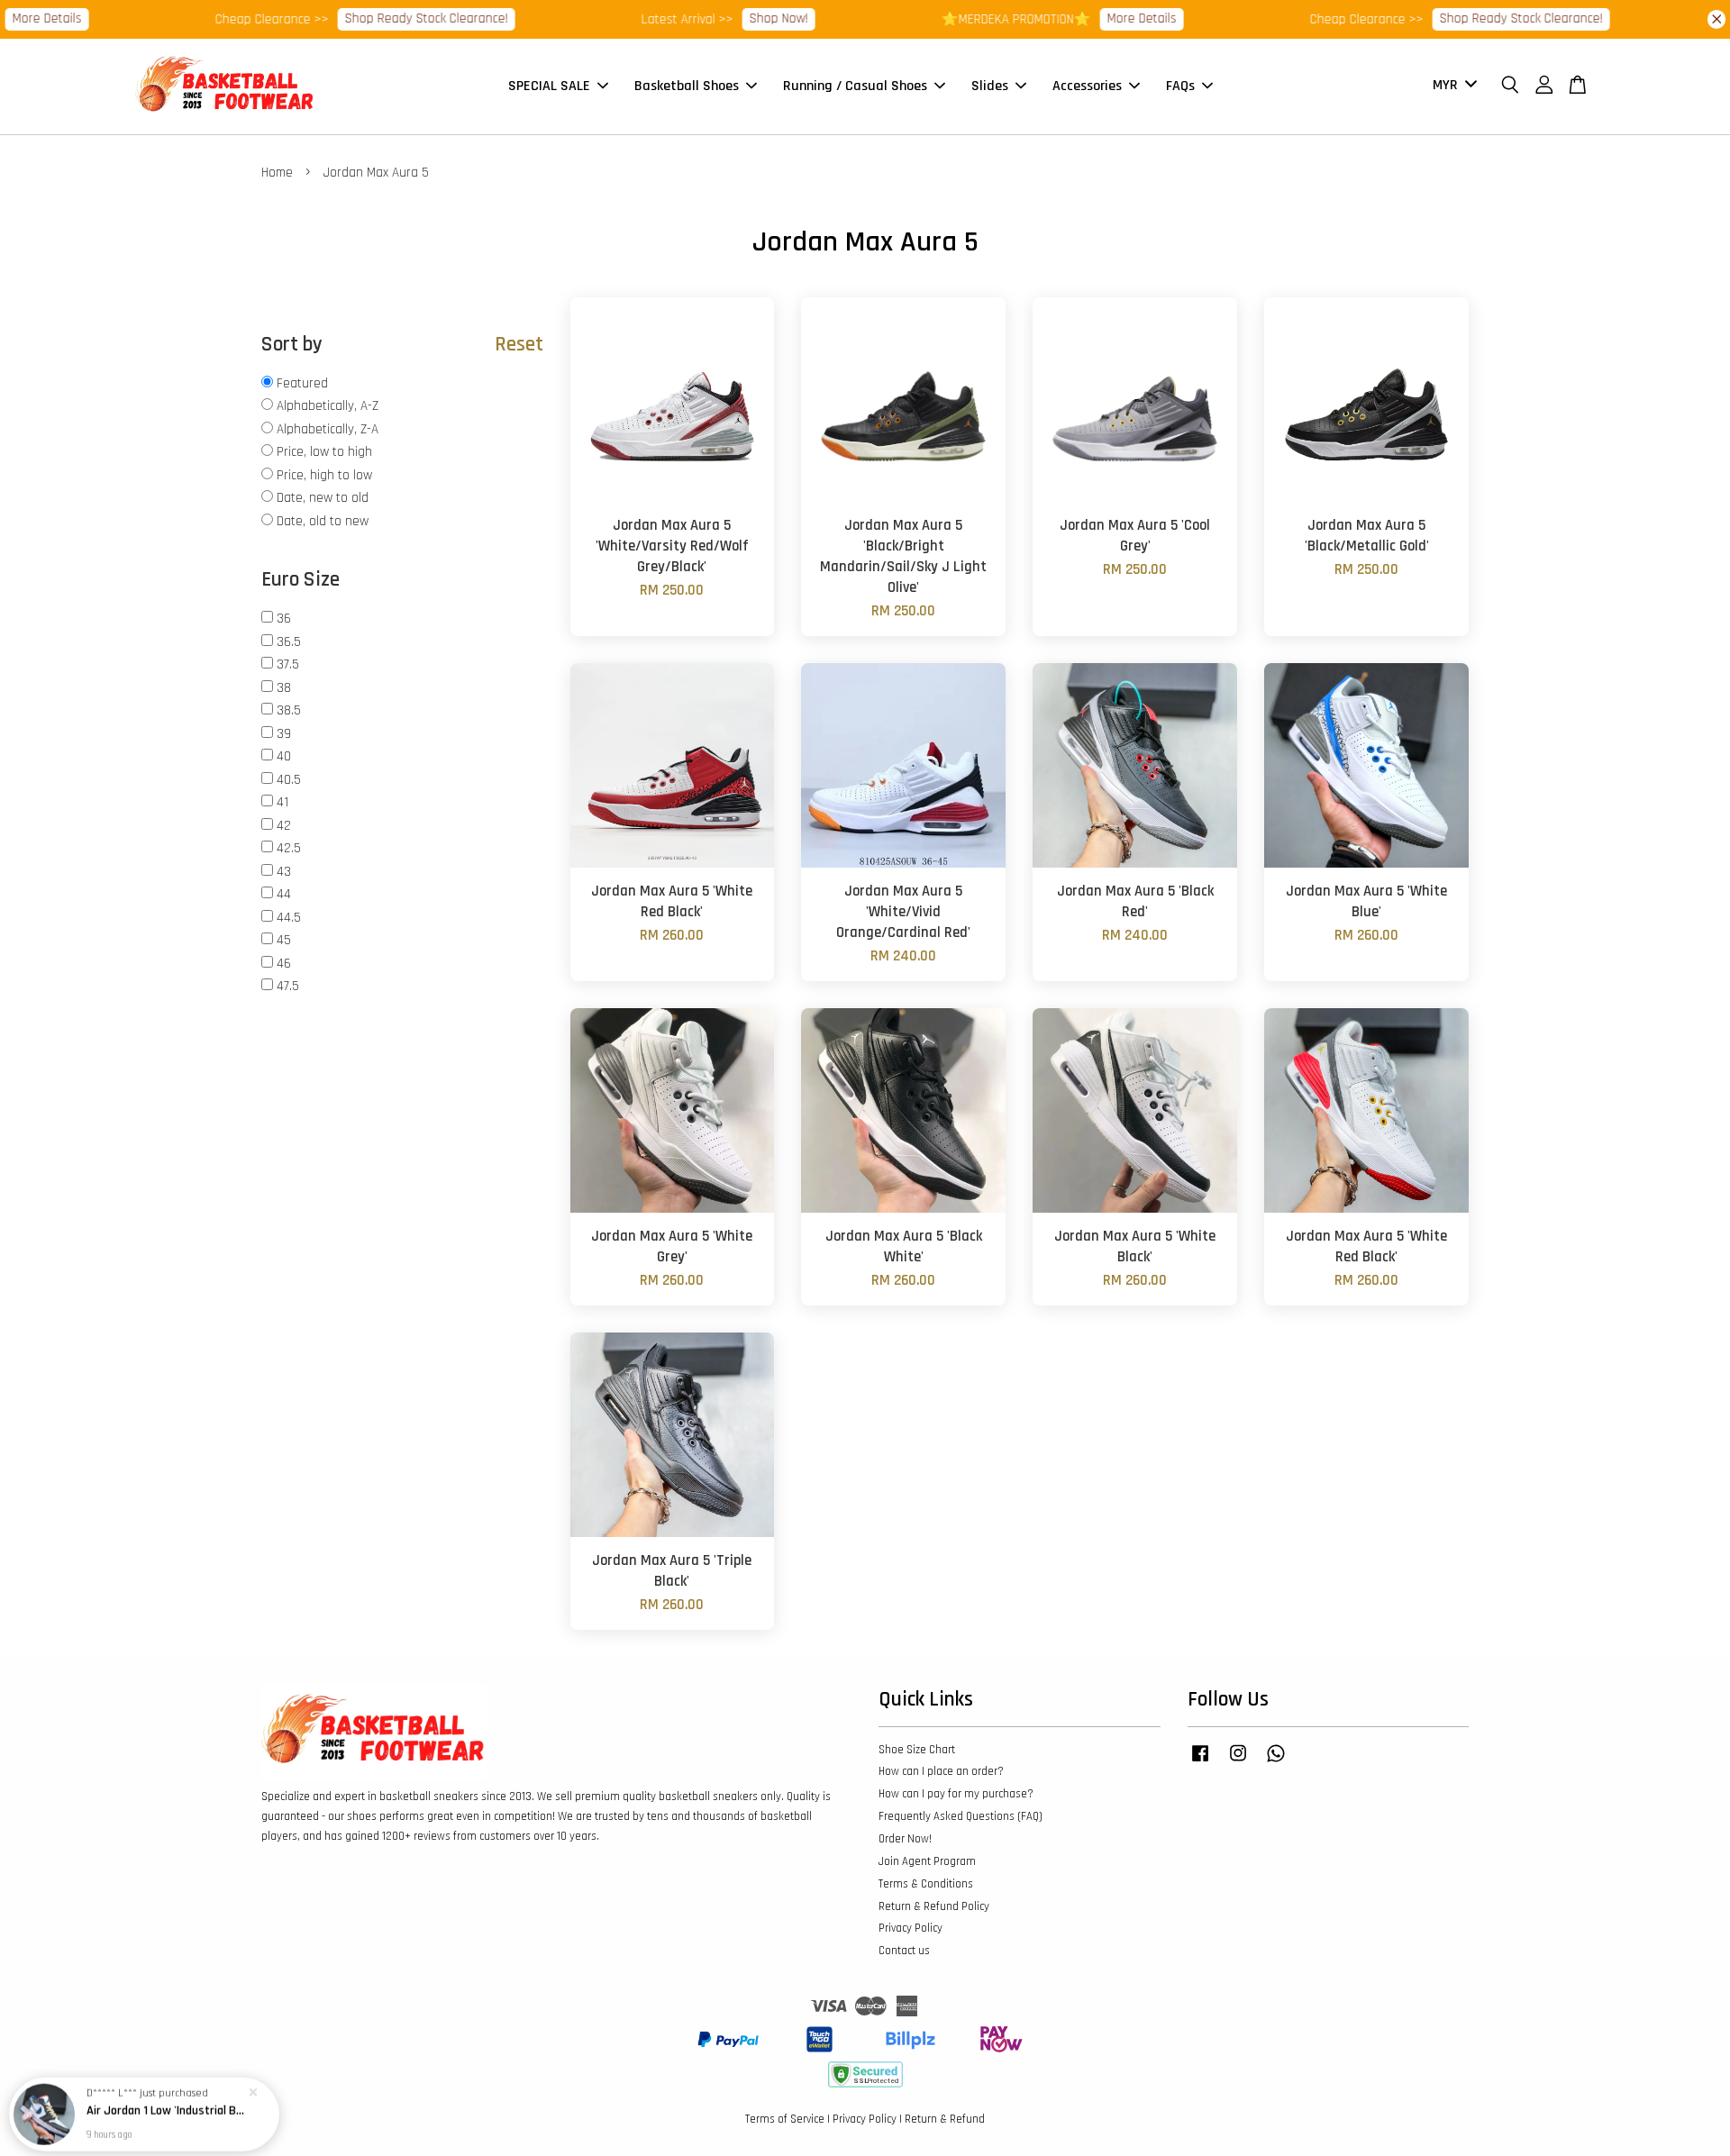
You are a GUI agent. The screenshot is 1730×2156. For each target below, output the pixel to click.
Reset (519, 345)
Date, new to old (323, 498)
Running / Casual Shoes (855, 86)
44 (284, 894)
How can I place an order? (941, 1771)
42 (284, 826)
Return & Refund (945, 2119)
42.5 (289, 848)
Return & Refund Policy (934, 1906)
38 (284, 688)
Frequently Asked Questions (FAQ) (961, 1816)
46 (284, 964)
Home (277, 173)
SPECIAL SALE (549, 86)
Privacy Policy (911, 1928)
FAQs (1180, 86)
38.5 (289, 710)
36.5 (289, 642)
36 (284, 619)
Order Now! (905, 1839)
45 (284, 940)
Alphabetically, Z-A (328, 429)
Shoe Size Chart (917, 1750)
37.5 (288, 664)
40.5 (289, 780)
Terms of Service (785, 2119)
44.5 (289, 918)
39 (284, 734)
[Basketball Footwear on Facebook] (1200, 1762)
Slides (990, 86)
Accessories (1087, 86)
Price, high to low (324, 475)
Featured (302, 383)
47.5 (288, 986)
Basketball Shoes (687, 86)
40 (284, 756)
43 (284, 872)
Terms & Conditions (926, 1884)
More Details (1101, 18)
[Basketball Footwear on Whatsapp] (1276, 1762)
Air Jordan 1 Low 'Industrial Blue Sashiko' (166, 2106)
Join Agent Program (927, 1861)
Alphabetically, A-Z (328, 406)
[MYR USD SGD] (1452, 86)
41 (282, 802)
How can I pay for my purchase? (956, 1794)
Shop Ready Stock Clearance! (385, 18)
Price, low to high (324, 452)
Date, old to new (323, 521)
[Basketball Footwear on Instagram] (1238, 1762)
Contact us (904, 1951)
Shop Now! (738, 18)
